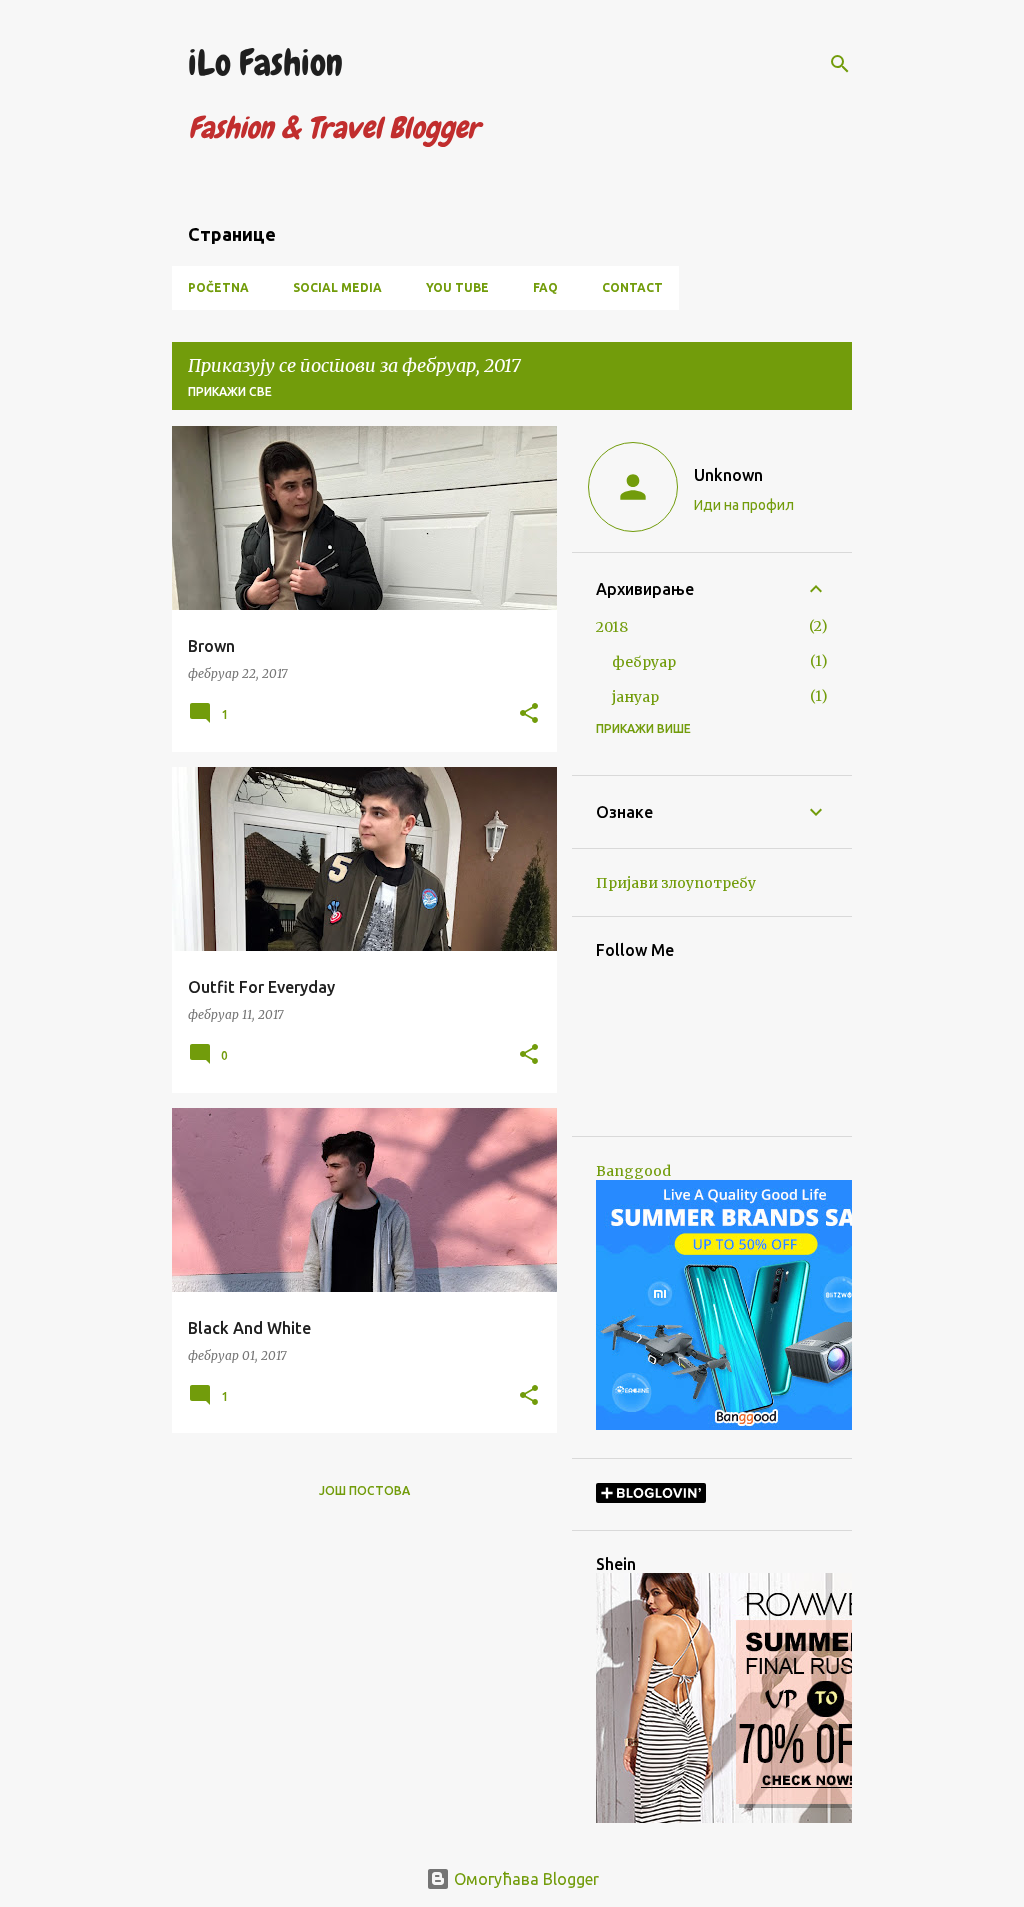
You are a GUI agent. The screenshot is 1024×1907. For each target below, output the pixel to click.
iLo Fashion (265, 63)
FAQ (545, 287)
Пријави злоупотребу (676, 883)
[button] (529, 714)
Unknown (728, 475)
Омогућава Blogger (524, 1879)
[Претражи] (840, 64)
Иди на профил (744, 505)
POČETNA (218, 287)
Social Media (337, 287)
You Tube (457, 287)
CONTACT (632, 287)
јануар (635, 697)
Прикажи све (230, 391)
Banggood (633, 1171)
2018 (612, 627)
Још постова (364, 1490)
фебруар (644, 662)
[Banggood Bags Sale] (746, 1425)
